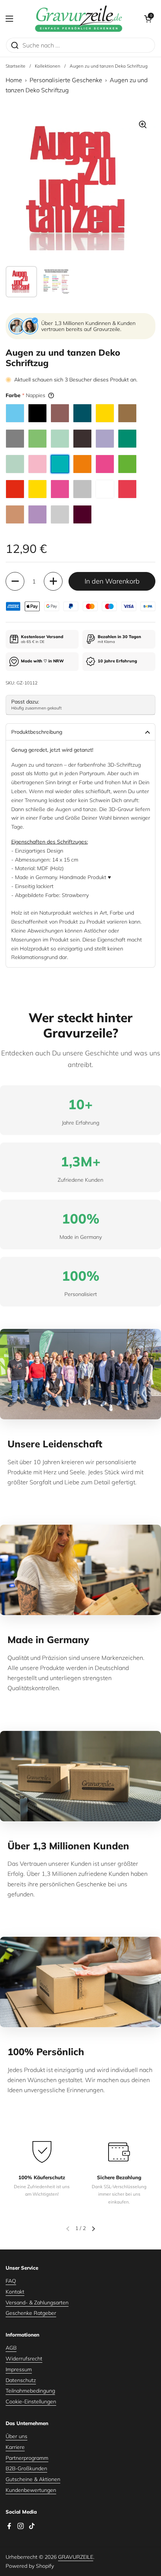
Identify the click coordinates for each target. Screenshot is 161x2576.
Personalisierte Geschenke (66, 80)
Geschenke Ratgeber (31, 2313)
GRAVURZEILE (76, 2557)
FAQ (11, 2281)
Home (14, 80)
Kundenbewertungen (31, 2490)
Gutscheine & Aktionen (33, 2479)
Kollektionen (48, 66)
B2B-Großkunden (26, 2468)
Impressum (19, 2369)
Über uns (16, 2436)
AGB (11, 2348)
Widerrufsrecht (24, 2359)
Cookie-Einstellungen (31, 2402)
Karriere (15, 2447)
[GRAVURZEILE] (79, 19)
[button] (148, 19)
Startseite (16, 66)
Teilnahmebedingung (30, 2391)
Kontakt (15, 2292)
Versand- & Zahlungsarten (37, 2303)
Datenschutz (21, 2380)
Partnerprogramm (27, 2458)
